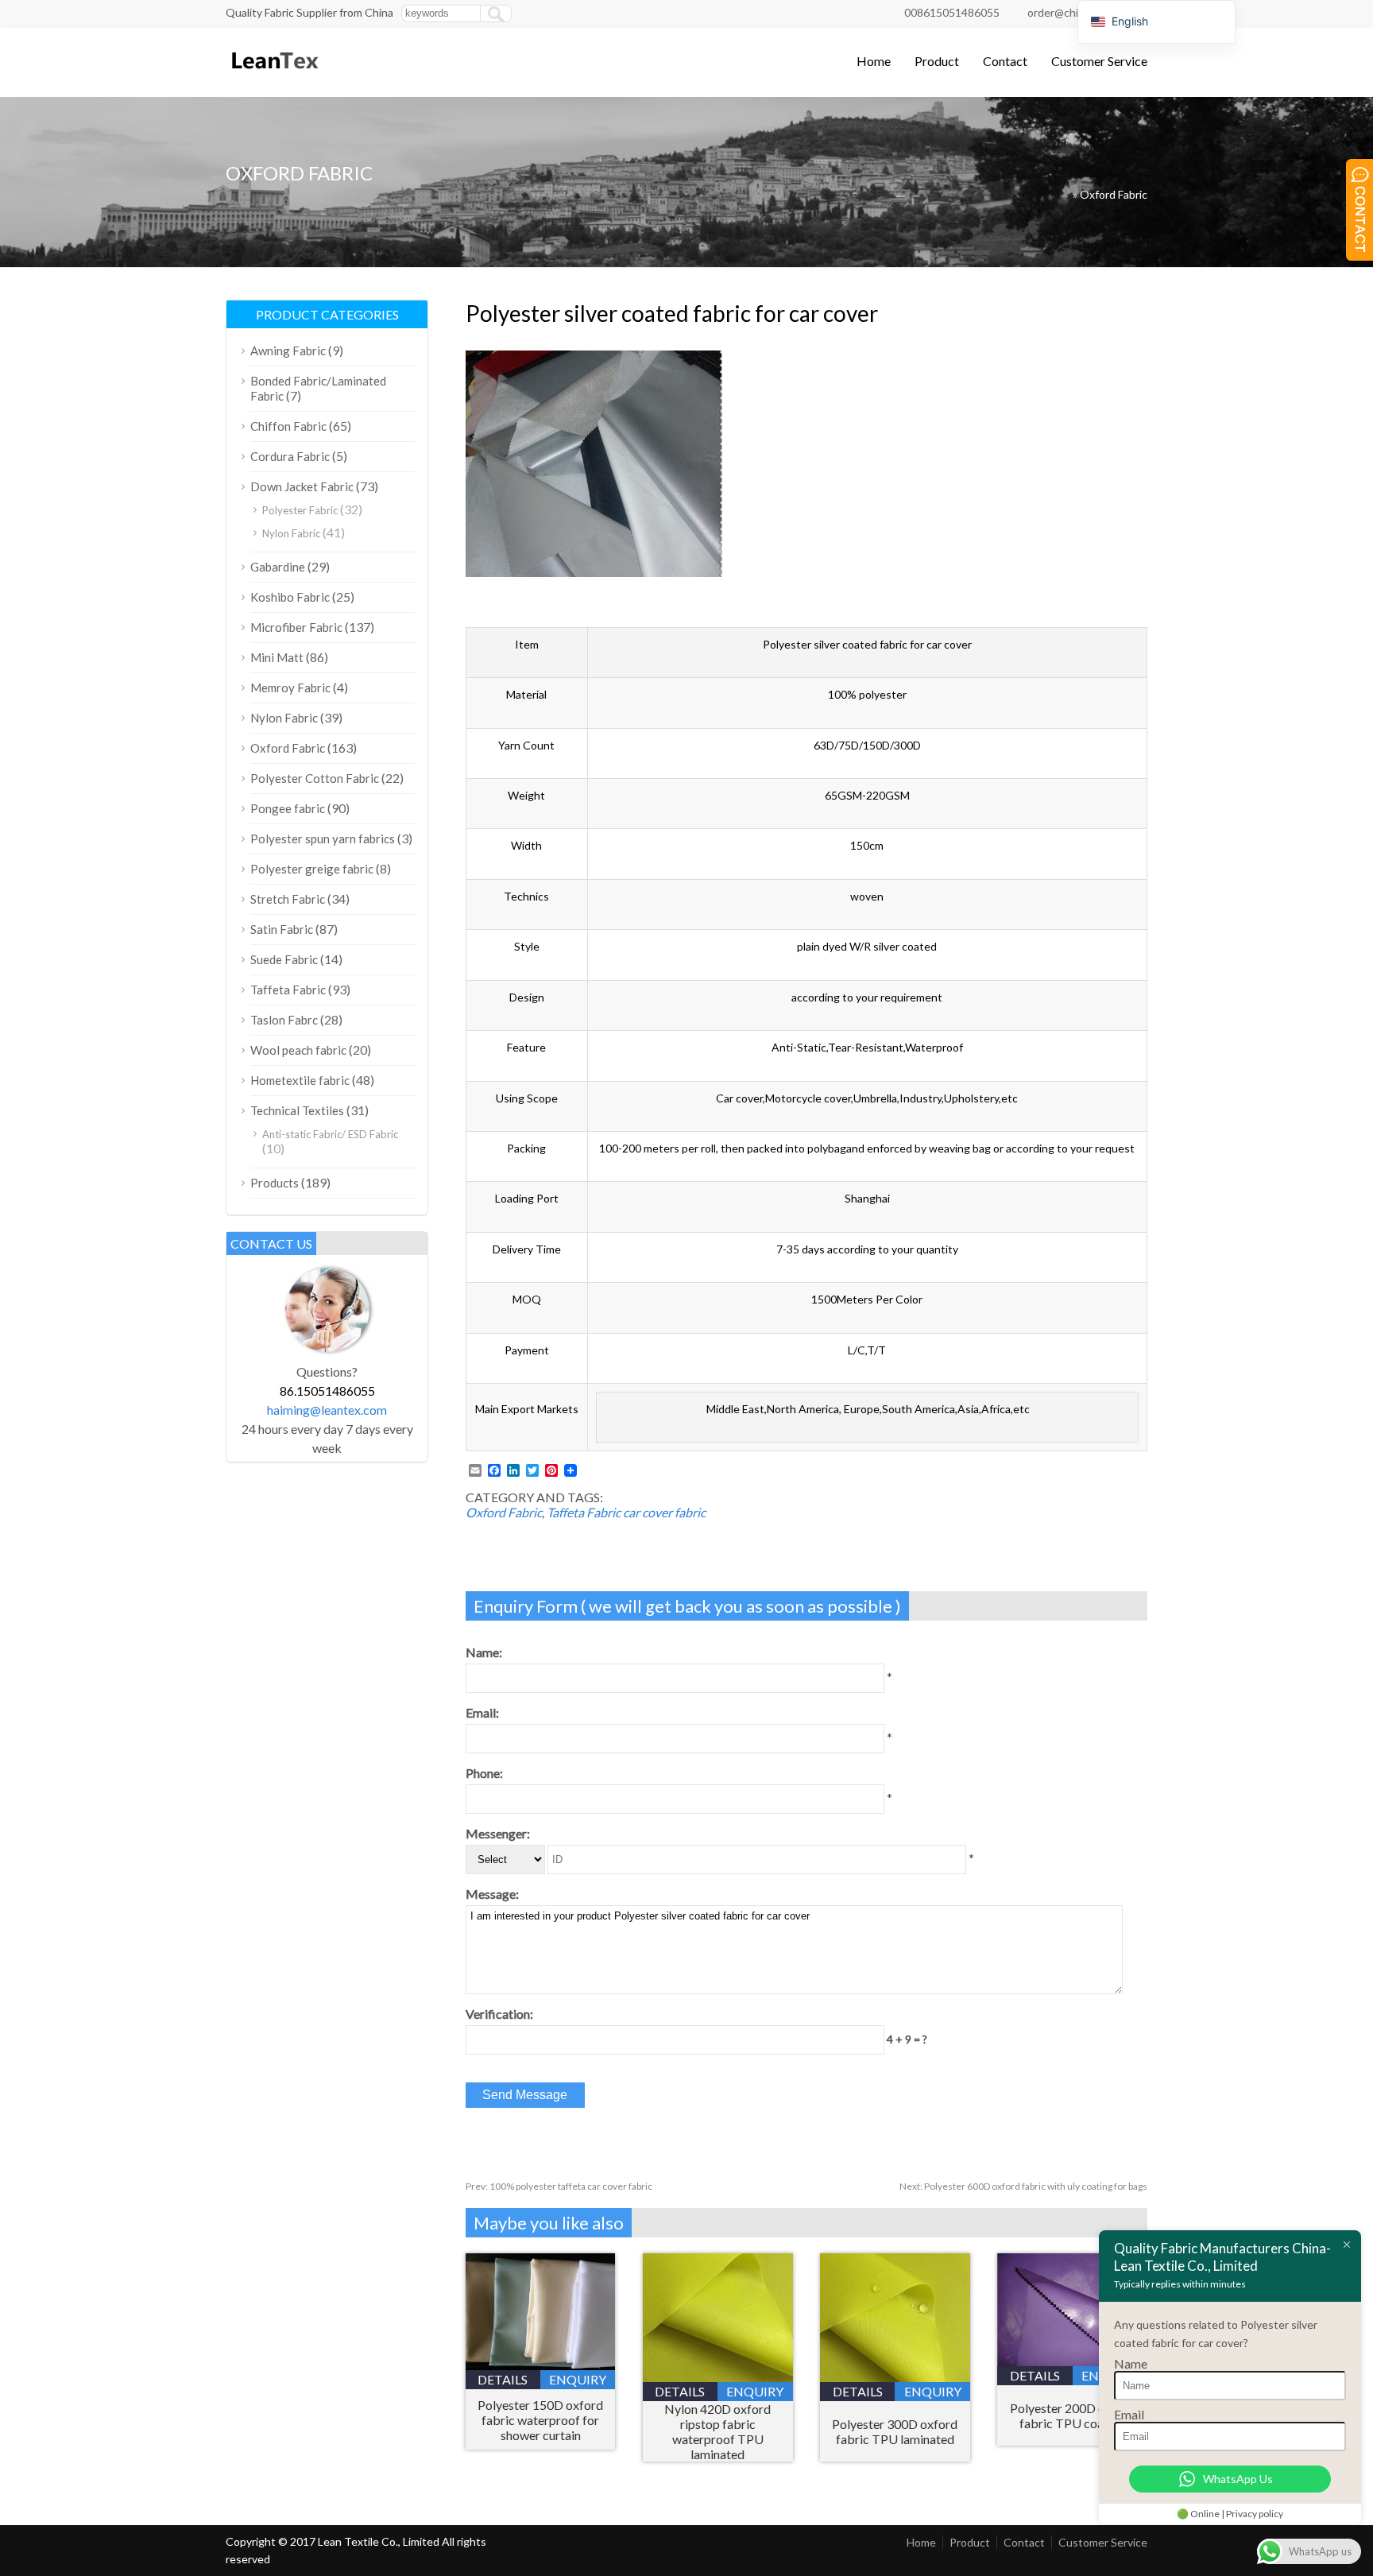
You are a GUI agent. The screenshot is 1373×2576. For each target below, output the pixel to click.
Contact (1005, 61)
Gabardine (278, 567)
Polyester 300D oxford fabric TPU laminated (895, 2431)
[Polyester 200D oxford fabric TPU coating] (1072, 2361)
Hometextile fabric (300, 1080)
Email (1129, 2414)
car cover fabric (664, 1512)
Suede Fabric (284, 959)
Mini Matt (277, 657)
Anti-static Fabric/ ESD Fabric (330, 1134)
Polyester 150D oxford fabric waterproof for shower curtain (540, 2420)
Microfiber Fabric (296, 627)
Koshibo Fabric (290, 597)
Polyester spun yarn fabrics (323, 839)
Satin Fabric (282, 929)
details (503, 2379)
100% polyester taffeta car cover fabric (559, 2186)
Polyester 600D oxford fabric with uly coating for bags (1023, 2186)
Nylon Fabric (291, 533)
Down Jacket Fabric (302, 486)
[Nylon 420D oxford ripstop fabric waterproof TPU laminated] (718, 2377)
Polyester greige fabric (312, 869)
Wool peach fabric (298, 1050)
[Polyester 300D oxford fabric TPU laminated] (895, 2377)
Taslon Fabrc (284, 1020)
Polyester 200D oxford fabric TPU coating (1073, 2415)
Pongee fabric (288, 808)
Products (275, 1183)
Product (937, 61)
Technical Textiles (297, 1110)
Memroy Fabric (290, 688)
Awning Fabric (288, 351)
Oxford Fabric (1114, 194)
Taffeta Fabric (584, 1512)
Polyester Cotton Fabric (315, 778)
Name (1131, 2363)
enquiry (578, 2379)
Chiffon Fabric (288, 426)
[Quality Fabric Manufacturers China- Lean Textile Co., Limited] (274, 76)
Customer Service (1099, 61)
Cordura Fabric (290, 456)
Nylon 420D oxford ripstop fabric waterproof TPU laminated (717, 2431)
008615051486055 (952, 12)
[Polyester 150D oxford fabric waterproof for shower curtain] (541, 2365)
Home (874, 61)
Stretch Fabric (288, 899)
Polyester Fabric (300, 510)
